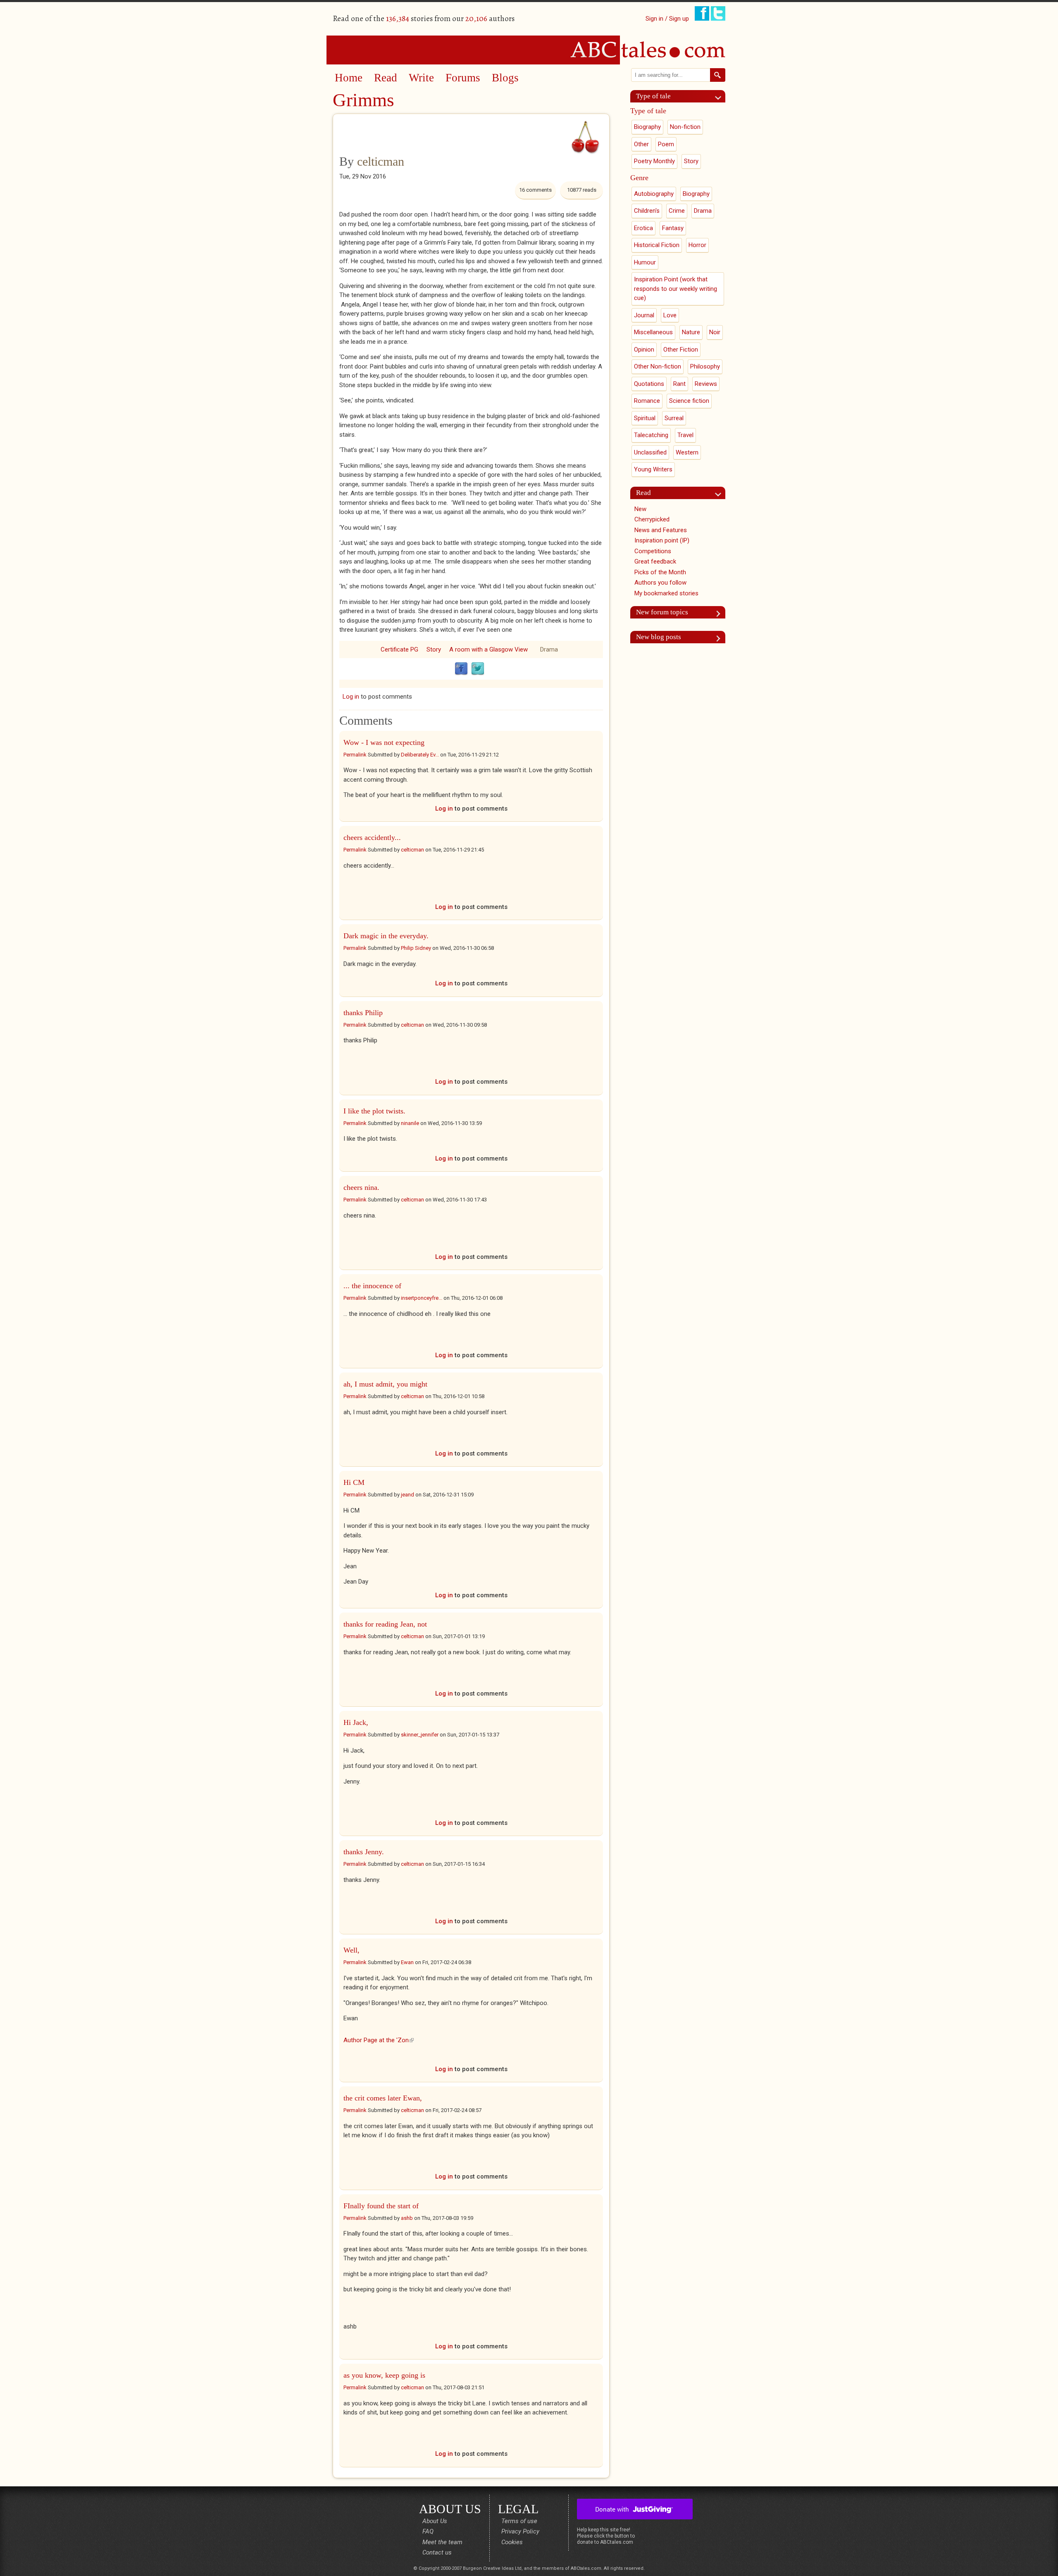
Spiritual (645, 418)
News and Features (661, 530)
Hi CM (354, 1482)
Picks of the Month (660, 572)
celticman (381, 161)
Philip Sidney (416, 948)
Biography (647, 127)
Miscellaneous (653, 332)
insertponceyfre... (422, 1298)
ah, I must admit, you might (385, 1384)
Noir (715, 332)
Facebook (461, 669)
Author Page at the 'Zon (379, 2040)
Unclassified (650, 452)
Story (434, 649)
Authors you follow (660, 583)
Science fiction (689, 401)
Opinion (644, 350)
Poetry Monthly (654, 161)
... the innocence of (372, 1286)
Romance (647, 401)
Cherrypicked (652, 519)
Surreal (674, 418)
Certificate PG (399, 649)
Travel (685, 435)
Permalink (355, 755)
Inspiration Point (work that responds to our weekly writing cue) (676, 289)
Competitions (653, 551)
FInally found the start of (381, 2206)
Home (349, 78)
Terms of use (519, 2521)
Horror (697, 245)
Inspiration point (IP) (662, 540)
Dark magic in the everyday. (386, 936)
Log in (351, 697)
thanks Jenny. (365, 1852)
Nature (691, 332)
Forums (463, 78)
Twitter (478, 669)
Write (421, 78)
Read (386, 78)
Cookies (512, 2542)
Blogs (505, 78)
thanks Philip (363, 1013)
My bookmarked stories (666, 593)
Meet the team (442, 2542)
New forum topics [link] (662, 612)
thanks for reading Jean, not (385, 1624)
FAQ (428, 2531)
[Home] (529, 50)
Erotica (643, 228)
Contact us (437, 2552)
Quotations (649, 384)
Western (687, 452)
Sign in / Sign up (667, 19)
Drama (549, 649)
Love (670, 315)
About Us (435, 2521)
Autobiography (654, 194)
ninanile (410, 1123)
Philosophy (705, 366)
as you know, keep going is (384, 2375)
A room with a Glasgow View (488, 649)
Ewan (407, 1962)
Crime (677, 211)
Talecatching (651, 435)
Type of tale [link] (653, 96)
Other (641, 144)
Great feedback (655, 561)
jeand (407, 1495)
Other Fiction (681, 350)
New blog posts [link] (659, 637)
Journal (644, 315)
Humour (645, 262)
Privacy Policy (520, 2531)
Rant (679, 384)
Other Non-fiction (658, 366)
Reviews (706, 384)
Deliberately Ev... (420, 755)
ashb (407, 2218)
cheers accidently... (372, 837)
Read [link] (643, 493)
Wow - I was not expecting (384, 742)
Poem (666, 144)
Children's (647, 211)
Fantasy (673, 228)
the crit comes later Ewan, (383, 2098)
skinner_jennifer (420, 1735)
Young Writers (653, 469)
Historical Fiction (657, 245)
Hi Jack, (356, 1722)
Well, (351, 1950)
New (640, 509)
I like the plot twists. (374, 1111)
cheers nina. (362, 1187)
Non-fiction (685, 127)
